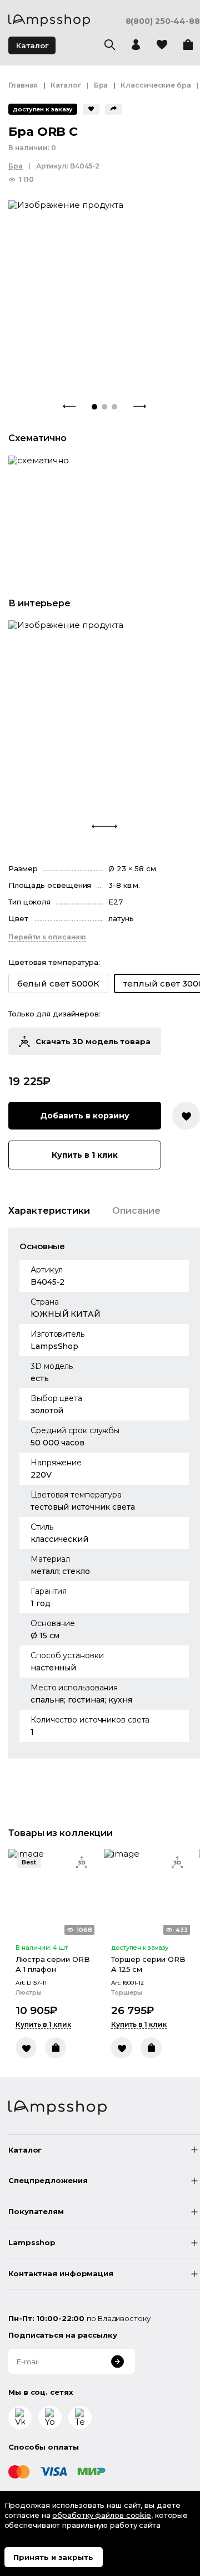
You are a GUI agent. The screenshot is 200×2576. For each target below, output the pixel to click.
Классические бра (156, 85)
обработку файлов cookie (102, 2515)
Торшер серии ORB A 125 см (148, 1964)
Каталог (32, 45)
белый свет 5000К (58, 983)
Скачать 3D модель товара (93, 1041)
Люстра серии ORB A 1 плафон (52, 1964)
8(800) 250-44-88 (163, 21)
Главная (23, 85)
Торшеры (127, 1993)
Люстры (28, 1993)
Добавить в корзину (85, 1116)
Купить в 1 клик (85, 1155)
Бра (101, 85)
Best (29, 1862)
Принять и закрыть (53, 2557)
